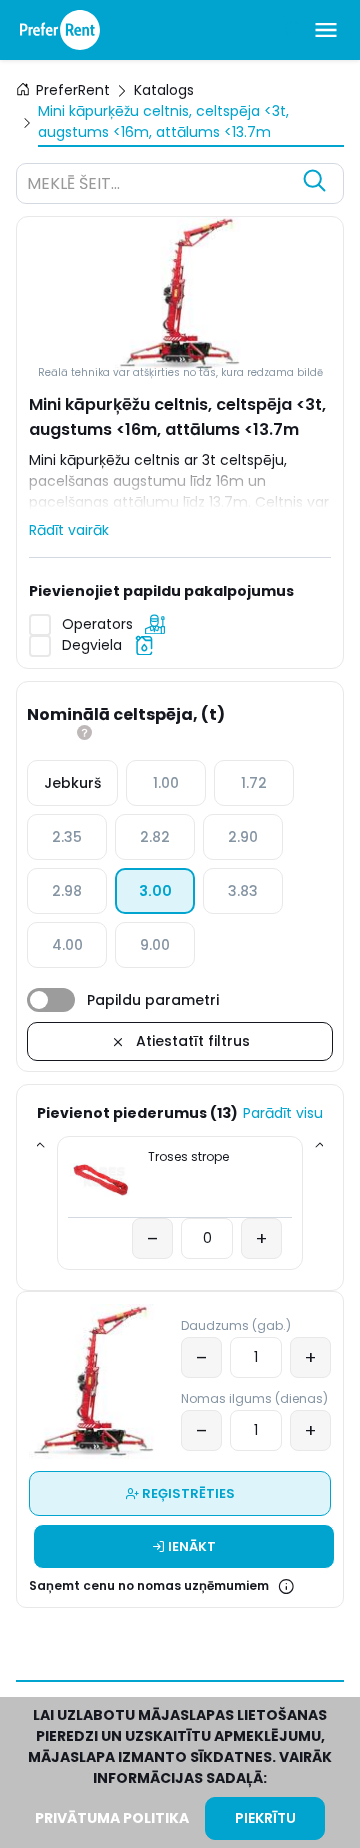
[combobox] (160, 186)
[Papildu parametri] (51, 1000)
